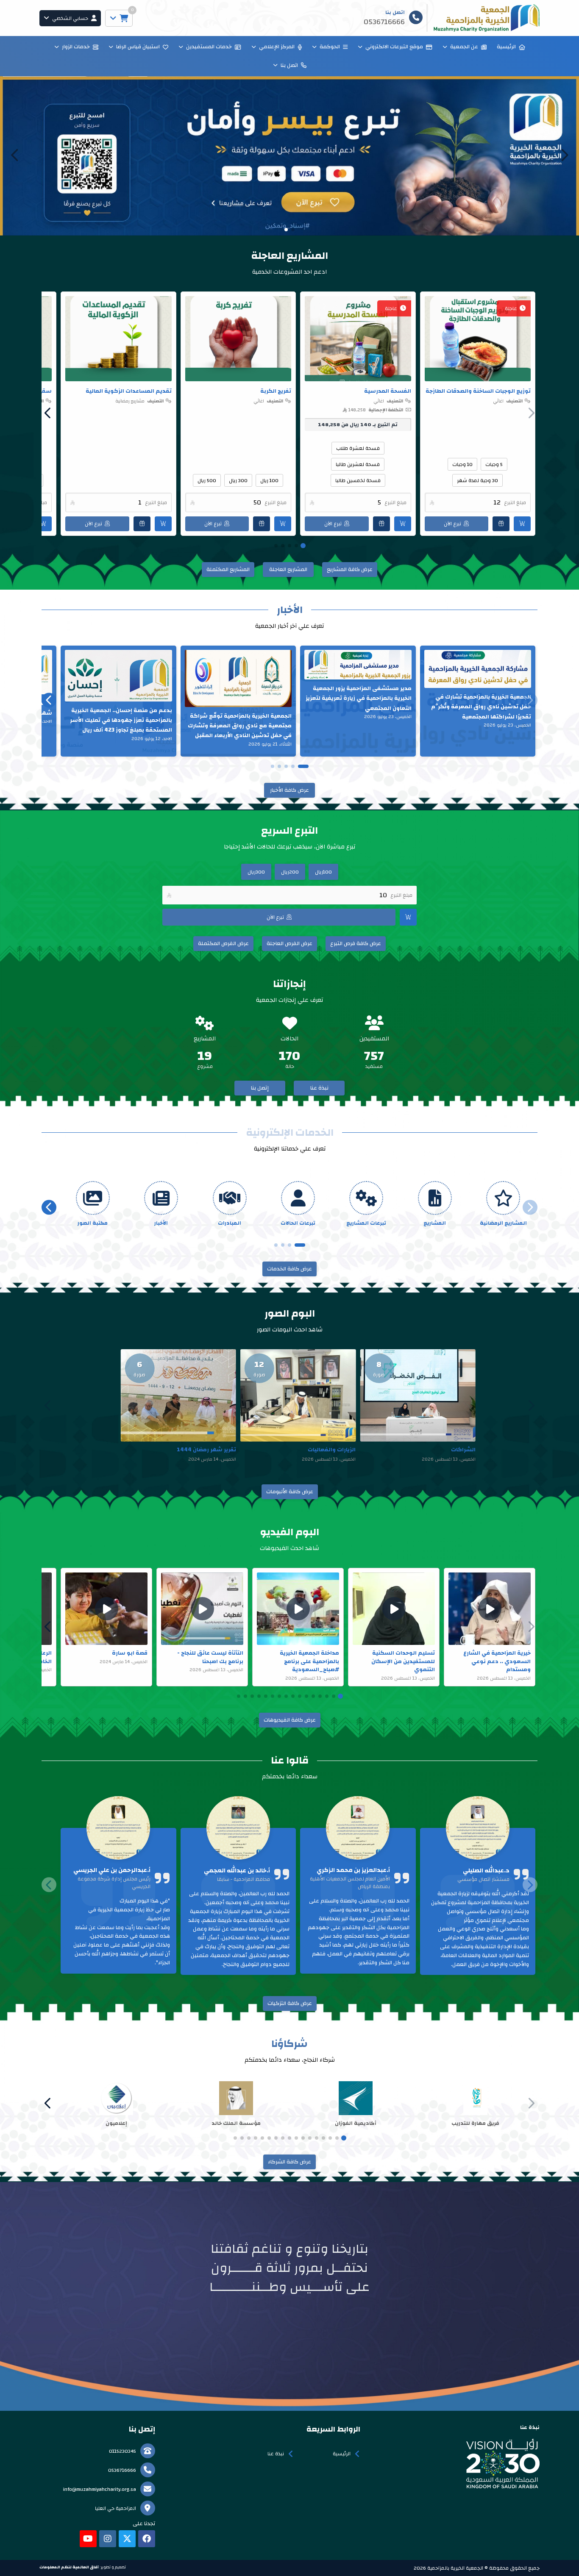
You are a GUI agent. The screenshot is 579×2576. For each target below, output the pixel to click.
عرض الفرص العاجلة (289, 943)
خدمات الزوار (76, 47)
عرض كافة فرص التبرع (356, 943)
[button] (15, 155)
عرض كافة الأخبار (289, 790)
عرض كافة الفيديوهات (290, 1720)
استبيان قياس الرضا (138, 47)
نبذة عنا (319, 1088)
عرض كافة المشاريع (350, 569)
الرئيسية (506, 47)
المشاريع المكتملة (228, 569)
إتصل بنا (260, 1088)
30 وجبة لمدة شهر (477, 480)
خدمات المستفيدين (209, 47)
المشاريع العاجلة (288, 569)
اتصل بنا (289, 65)
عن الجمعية (464, 47)
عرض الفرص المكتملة (223, 943)
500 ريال (207, 480)
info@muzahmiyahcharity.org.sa (100, 2489)
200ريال (290, 872)
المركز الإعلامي (277, 47)
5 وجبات (494, 464)
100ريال (323, 872)
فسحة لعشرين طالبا (358, 464)
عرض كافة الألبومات (290, 1492)
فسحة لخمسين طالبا (358, 480)
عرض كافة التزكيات (290, 2003)
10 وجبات (462, 464)
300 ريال (238, 480)
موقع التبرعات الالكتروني (394, 47)
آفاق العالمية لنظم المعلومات (69, 2567)
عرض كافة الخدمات (289, 1269)
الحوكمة (330, 47)
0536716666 (122, 2470)
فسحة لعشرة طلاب (358, 448)
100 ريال (269, 480)
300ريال (256, 872)
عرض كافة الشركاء (289, 2162)
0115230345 (122, 2451)
